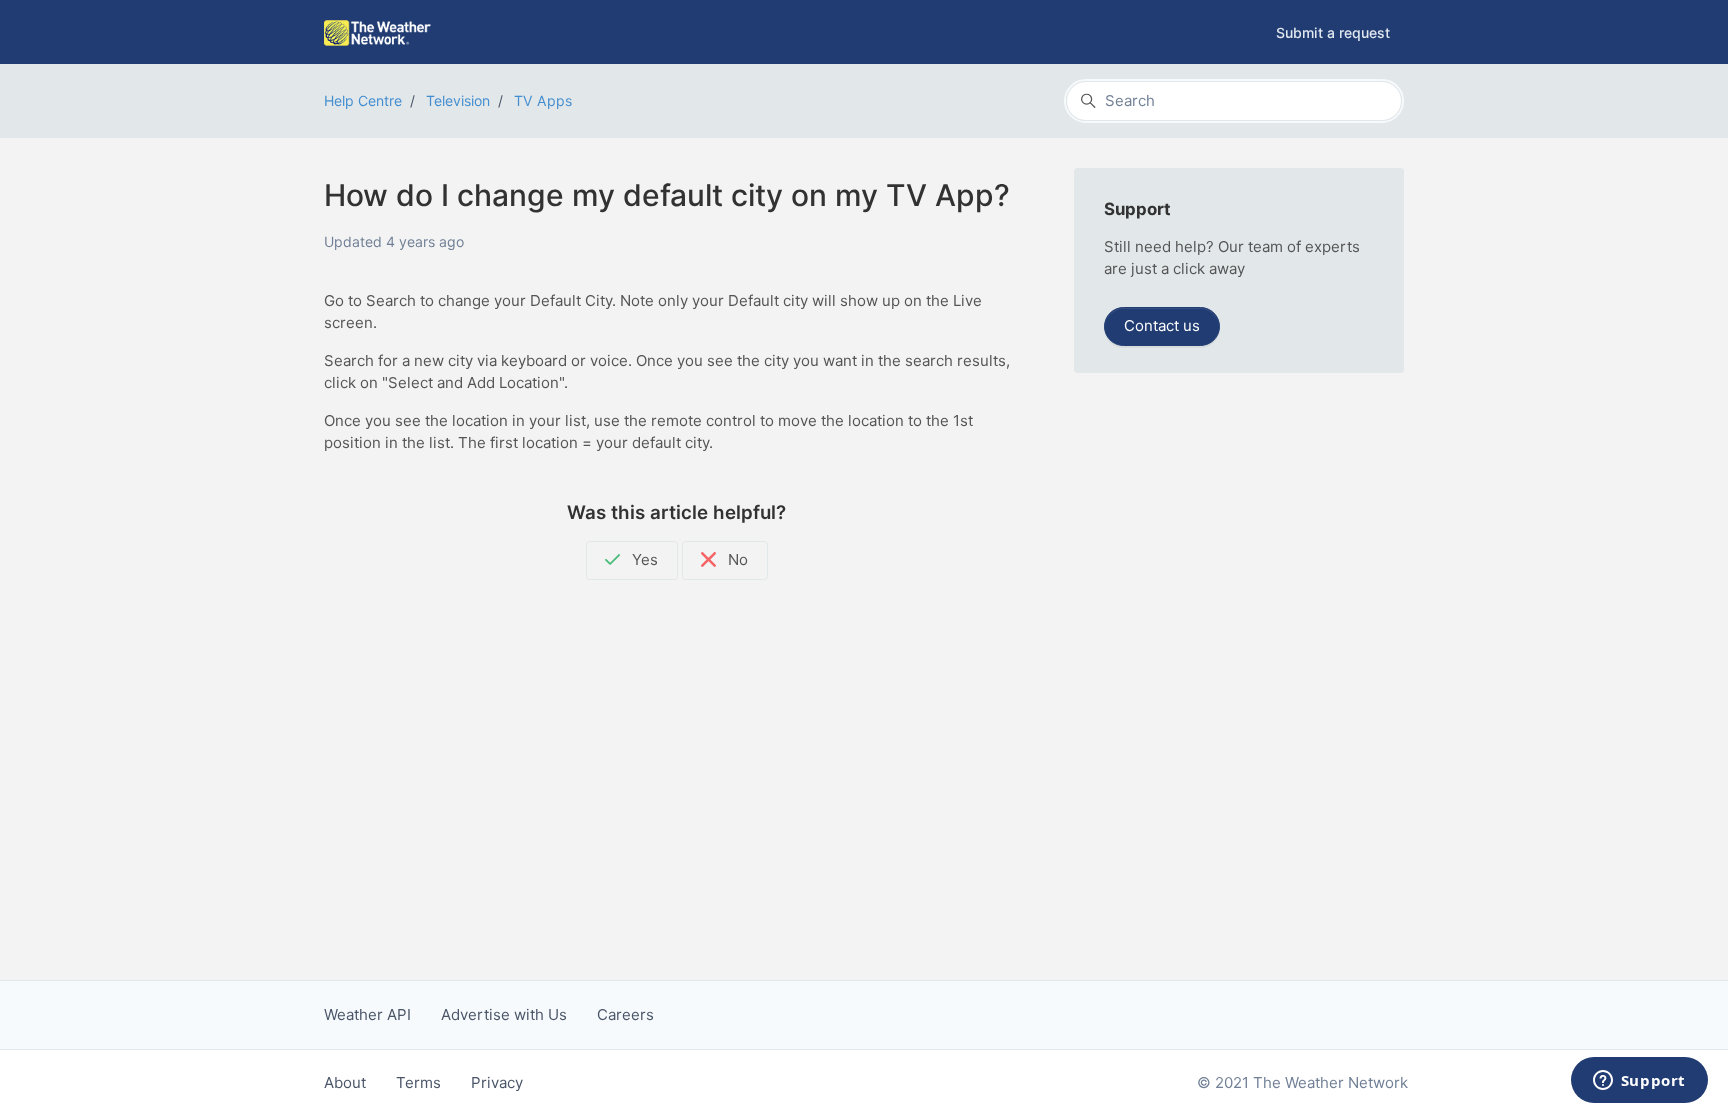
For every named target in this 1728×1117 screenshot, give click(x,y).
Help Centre (363, 100)
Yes (643, 559)
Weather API (367, 1014)
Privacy (497, 1082)
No (736, 559)
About (345, 1082)
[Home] (377, 33)
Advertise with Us (504, 1014)
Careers (625, 1014)
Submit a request (1333, 32)
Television (458, 100)
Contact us (1162, 325)
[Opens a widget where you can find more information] (1639, 1082)
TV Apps (543, 100)
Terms (418, 1082)
